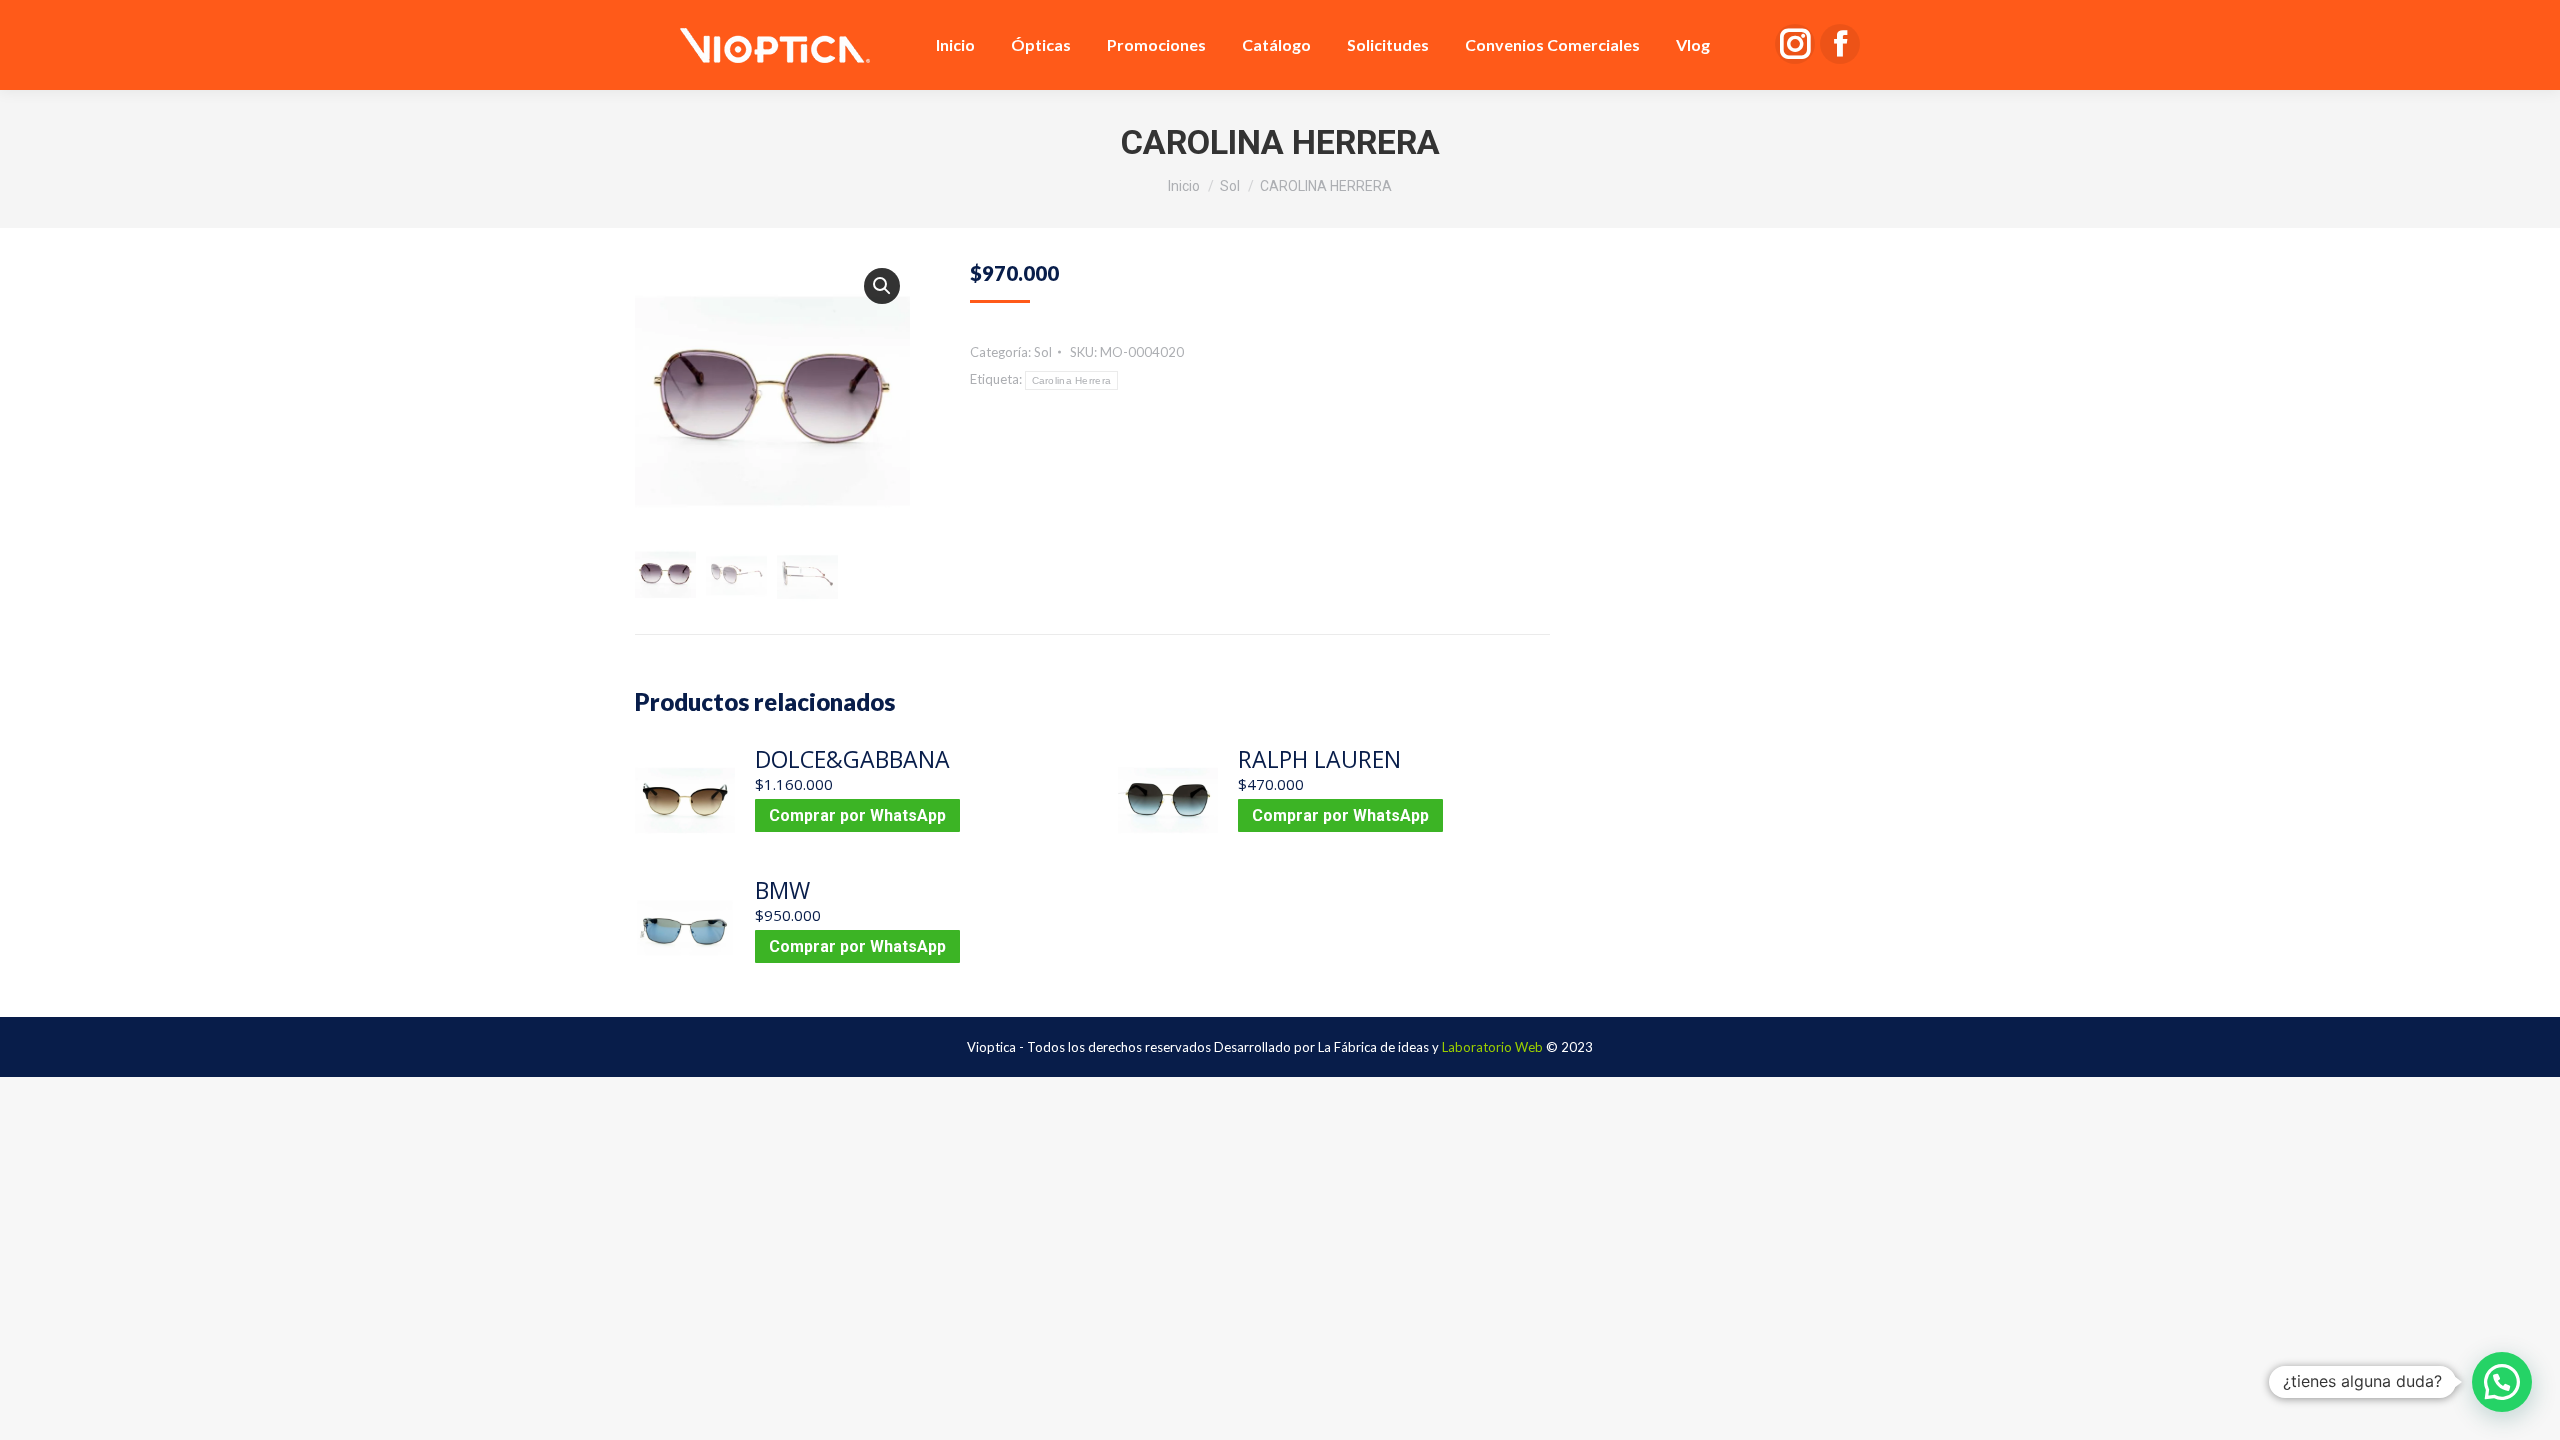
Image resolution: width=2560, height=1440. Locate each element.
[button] (882, 286)
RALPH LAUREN (1319, 759)
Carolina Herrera (1072, 380)
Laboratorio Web (1492, 1047)
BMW (782, 890)
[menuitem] (955, 45)
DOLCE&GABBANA (852, 759)
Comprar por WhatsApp (857, 815)
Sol (1043, 352)
